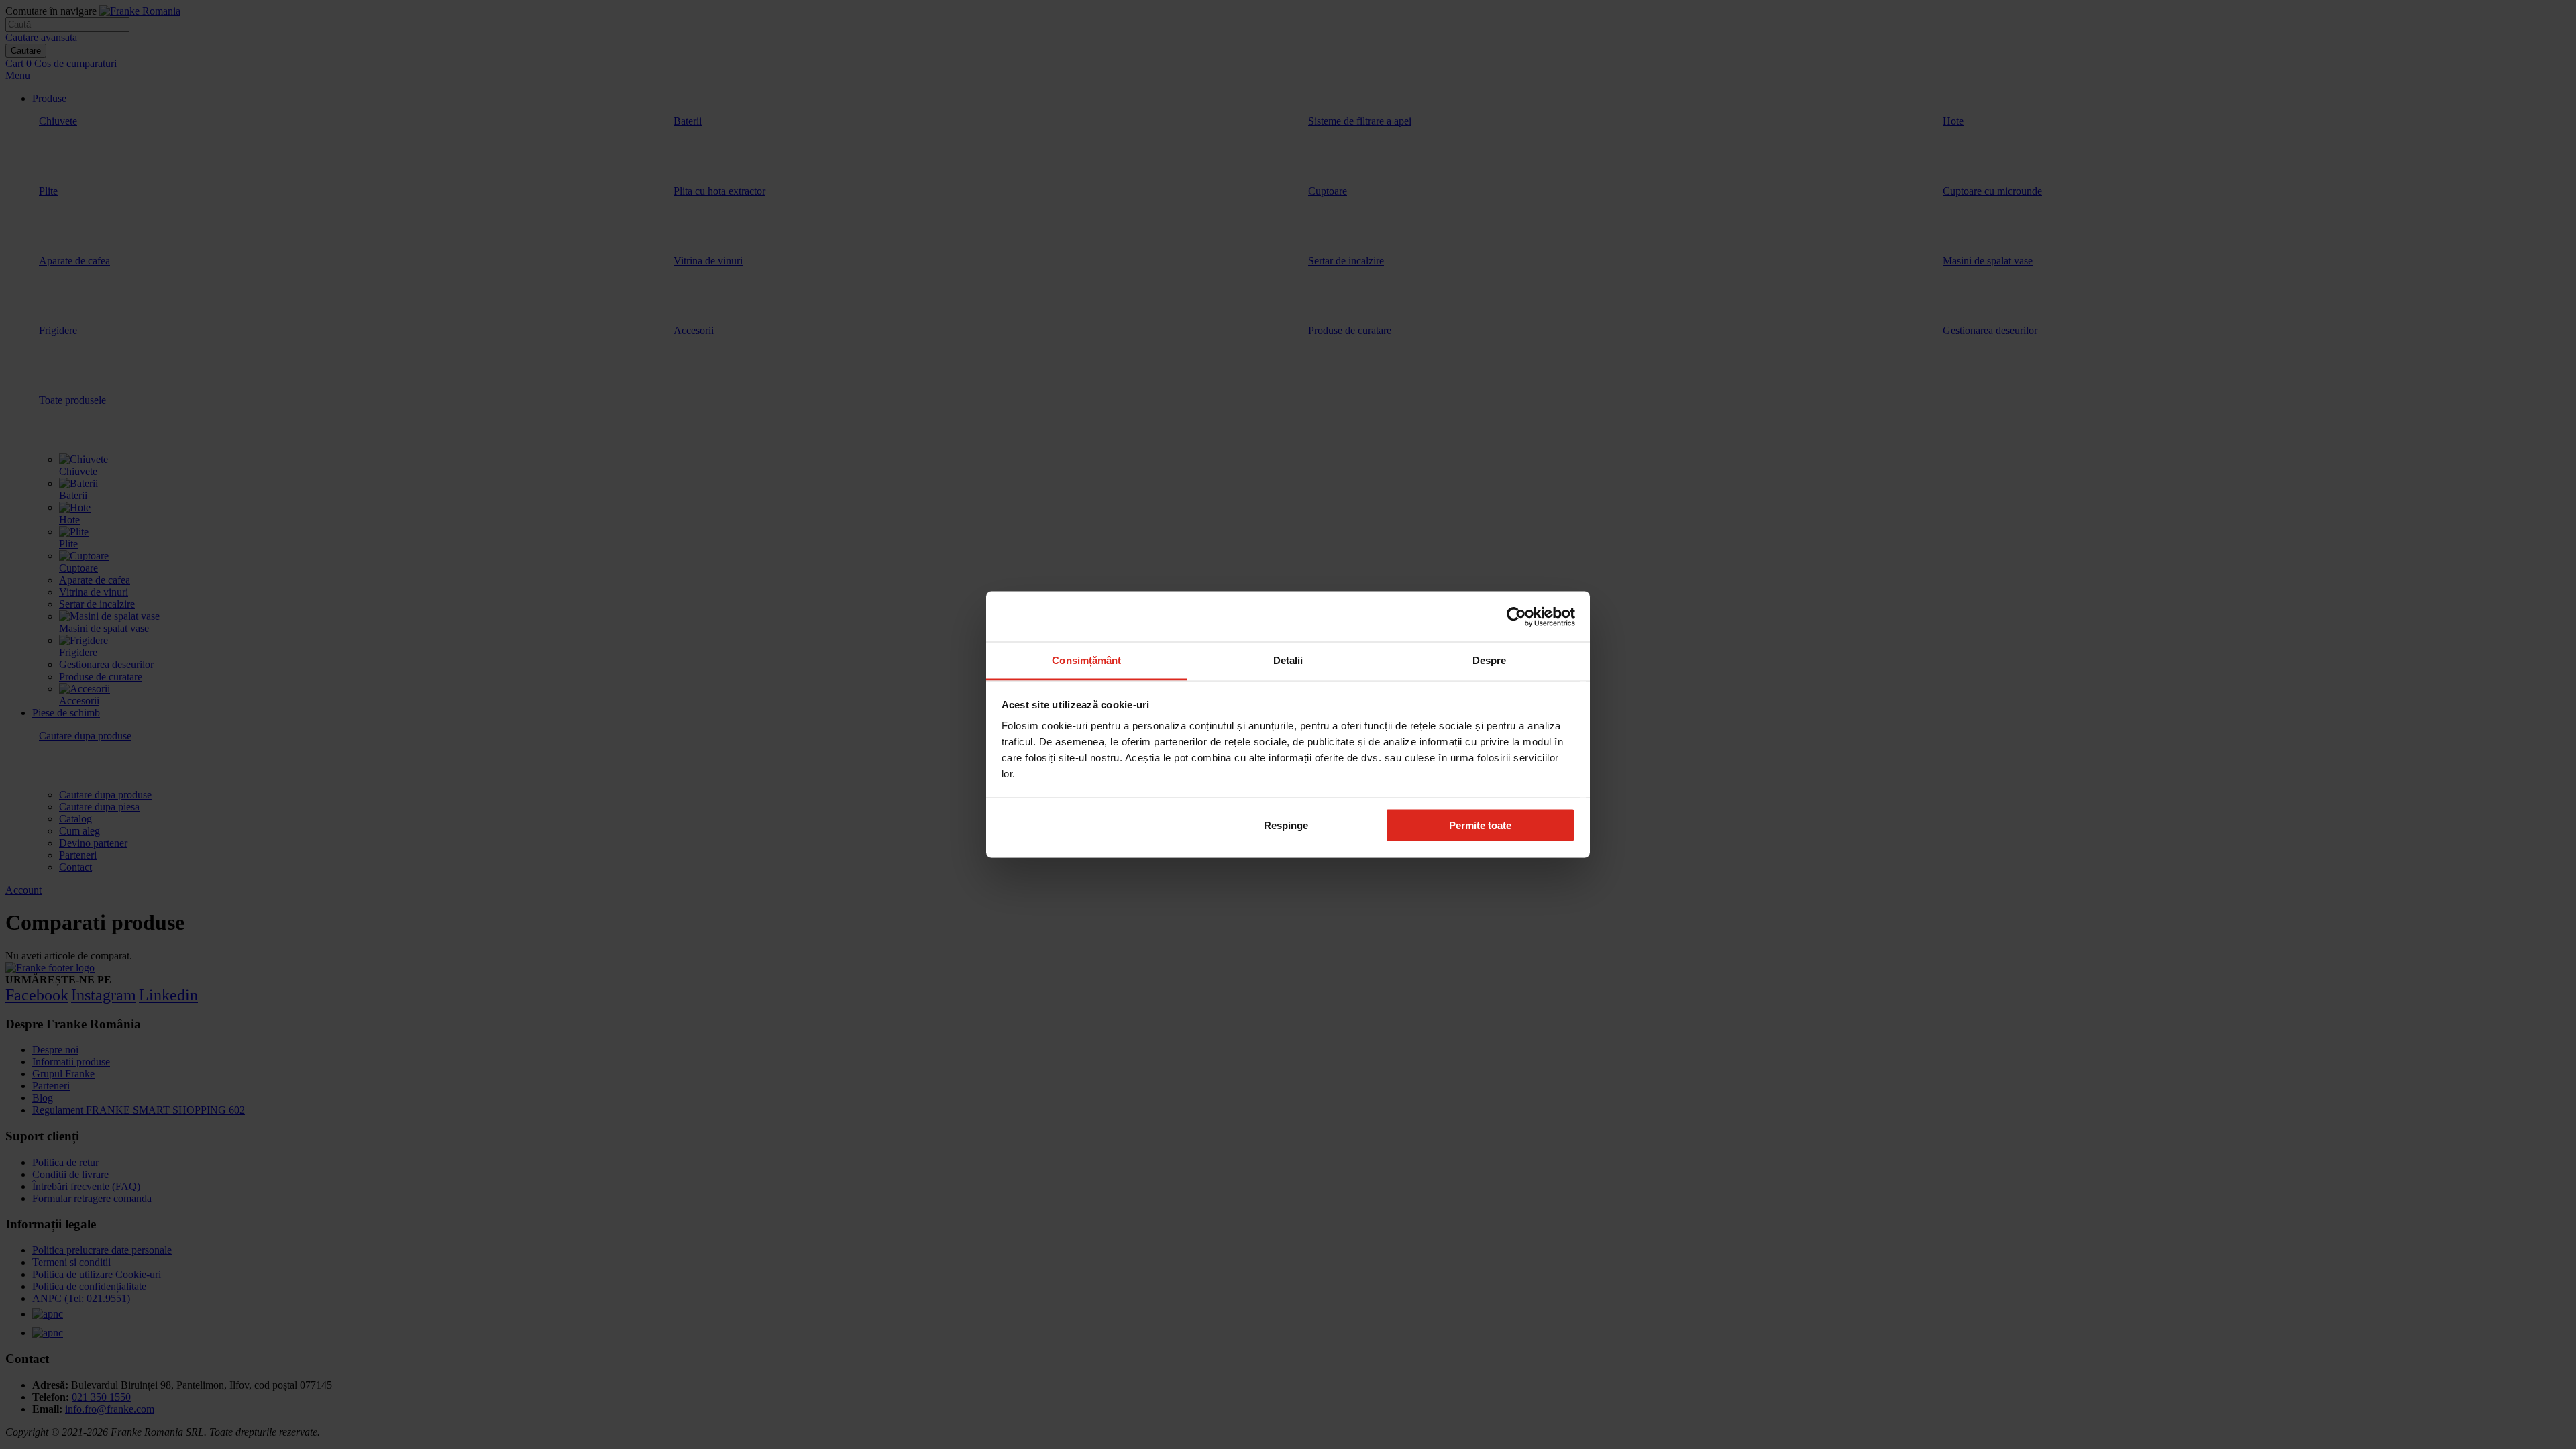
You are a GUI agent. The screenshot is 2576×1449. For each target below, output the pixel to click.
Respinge (1286, 825)
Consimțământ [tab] (1086, 660)
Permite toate (1480, 825)
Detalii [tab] (1288, 660)
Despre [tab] (1490, 660)
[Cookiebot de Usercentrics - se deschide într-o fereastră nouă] (1516, 616)
